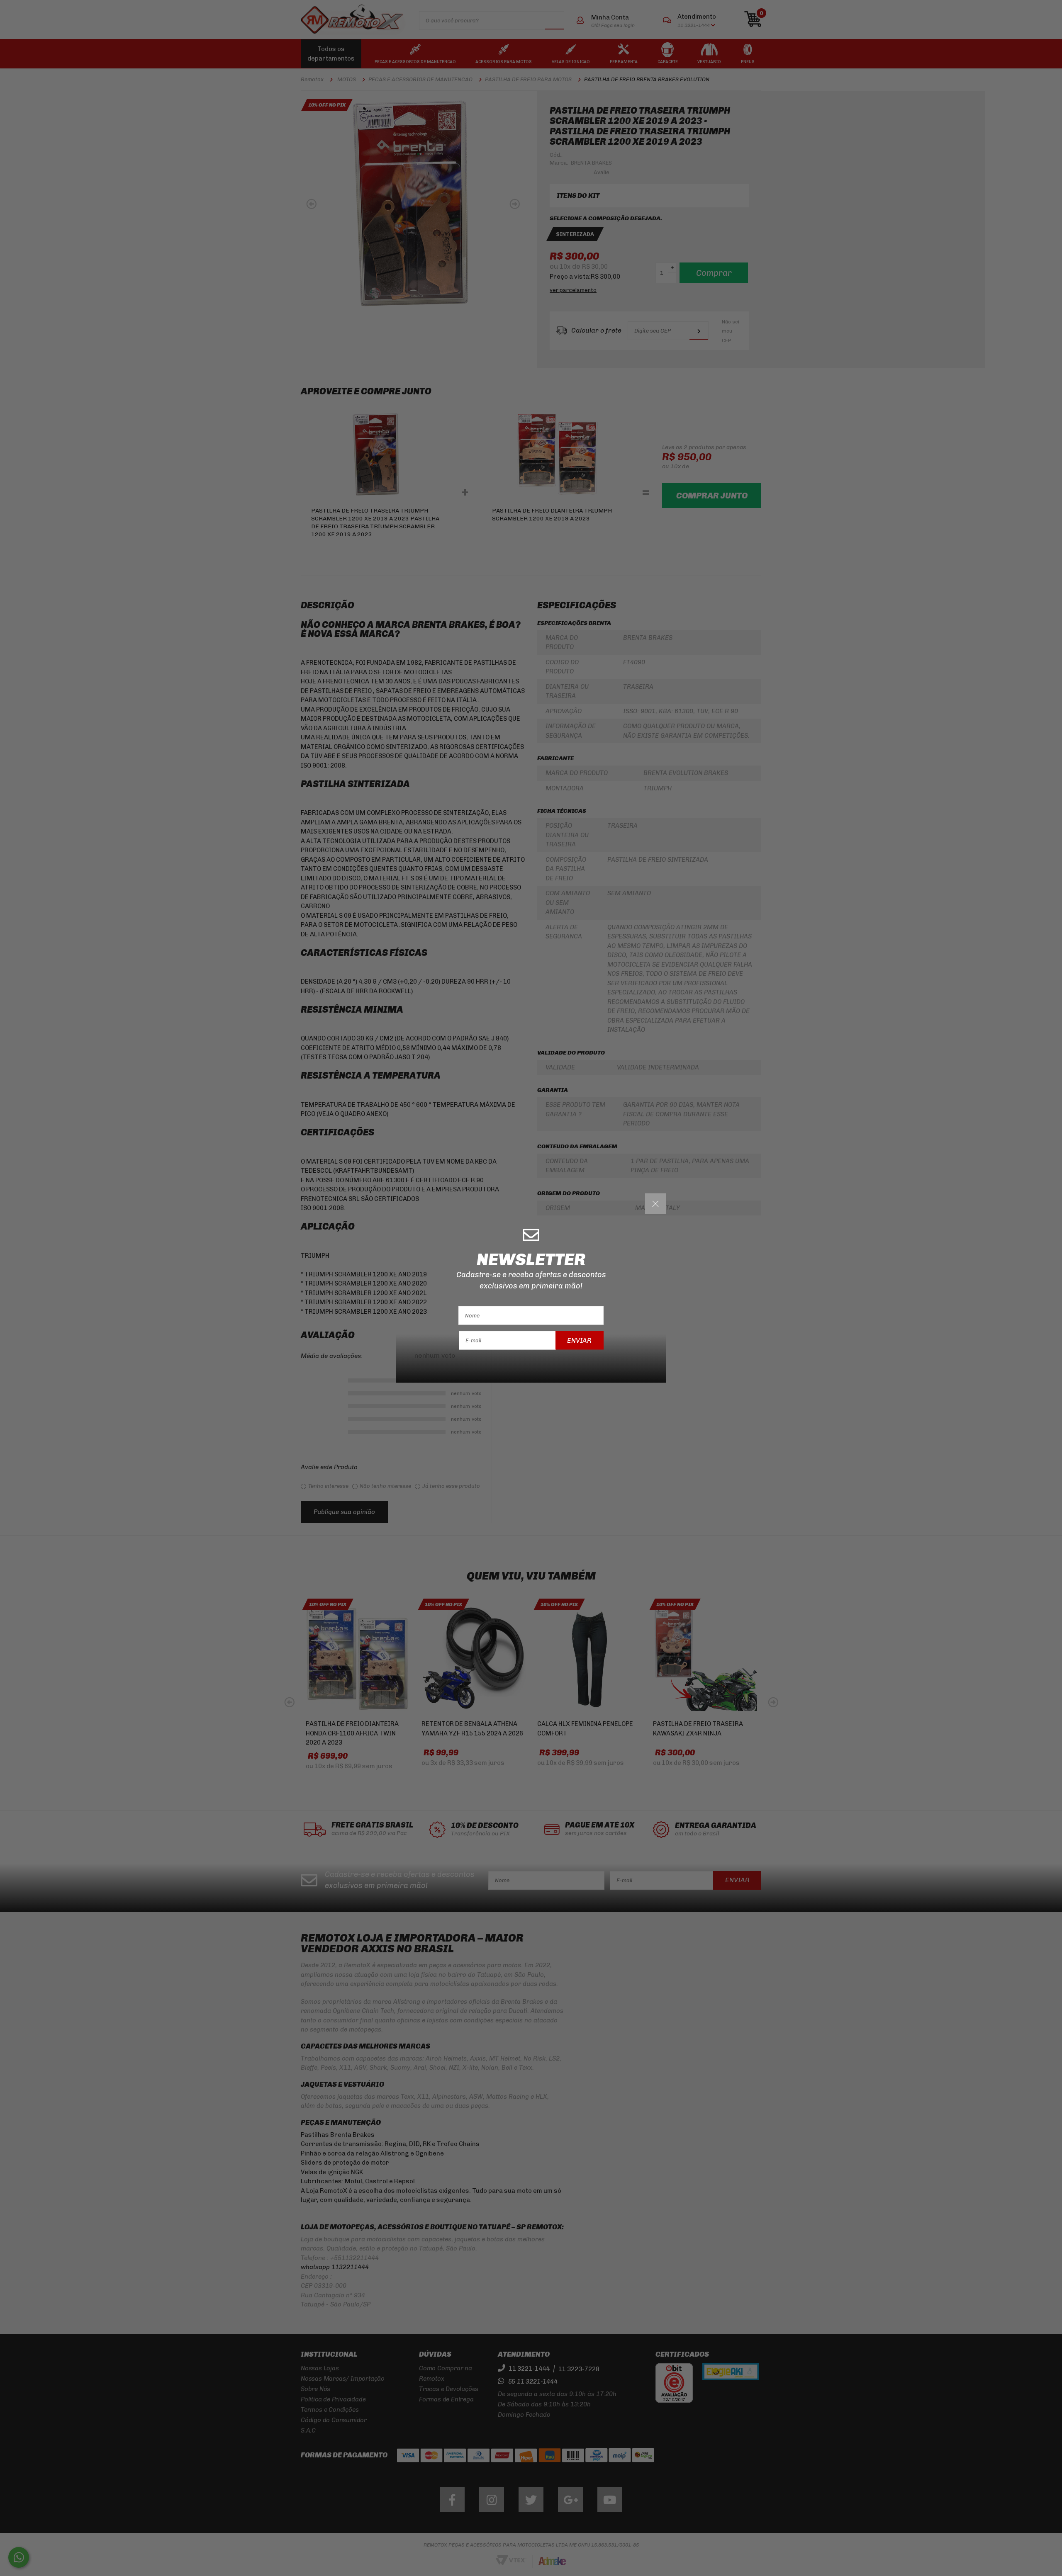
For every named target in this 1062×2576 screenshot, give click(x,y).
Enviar (579, 1340)
